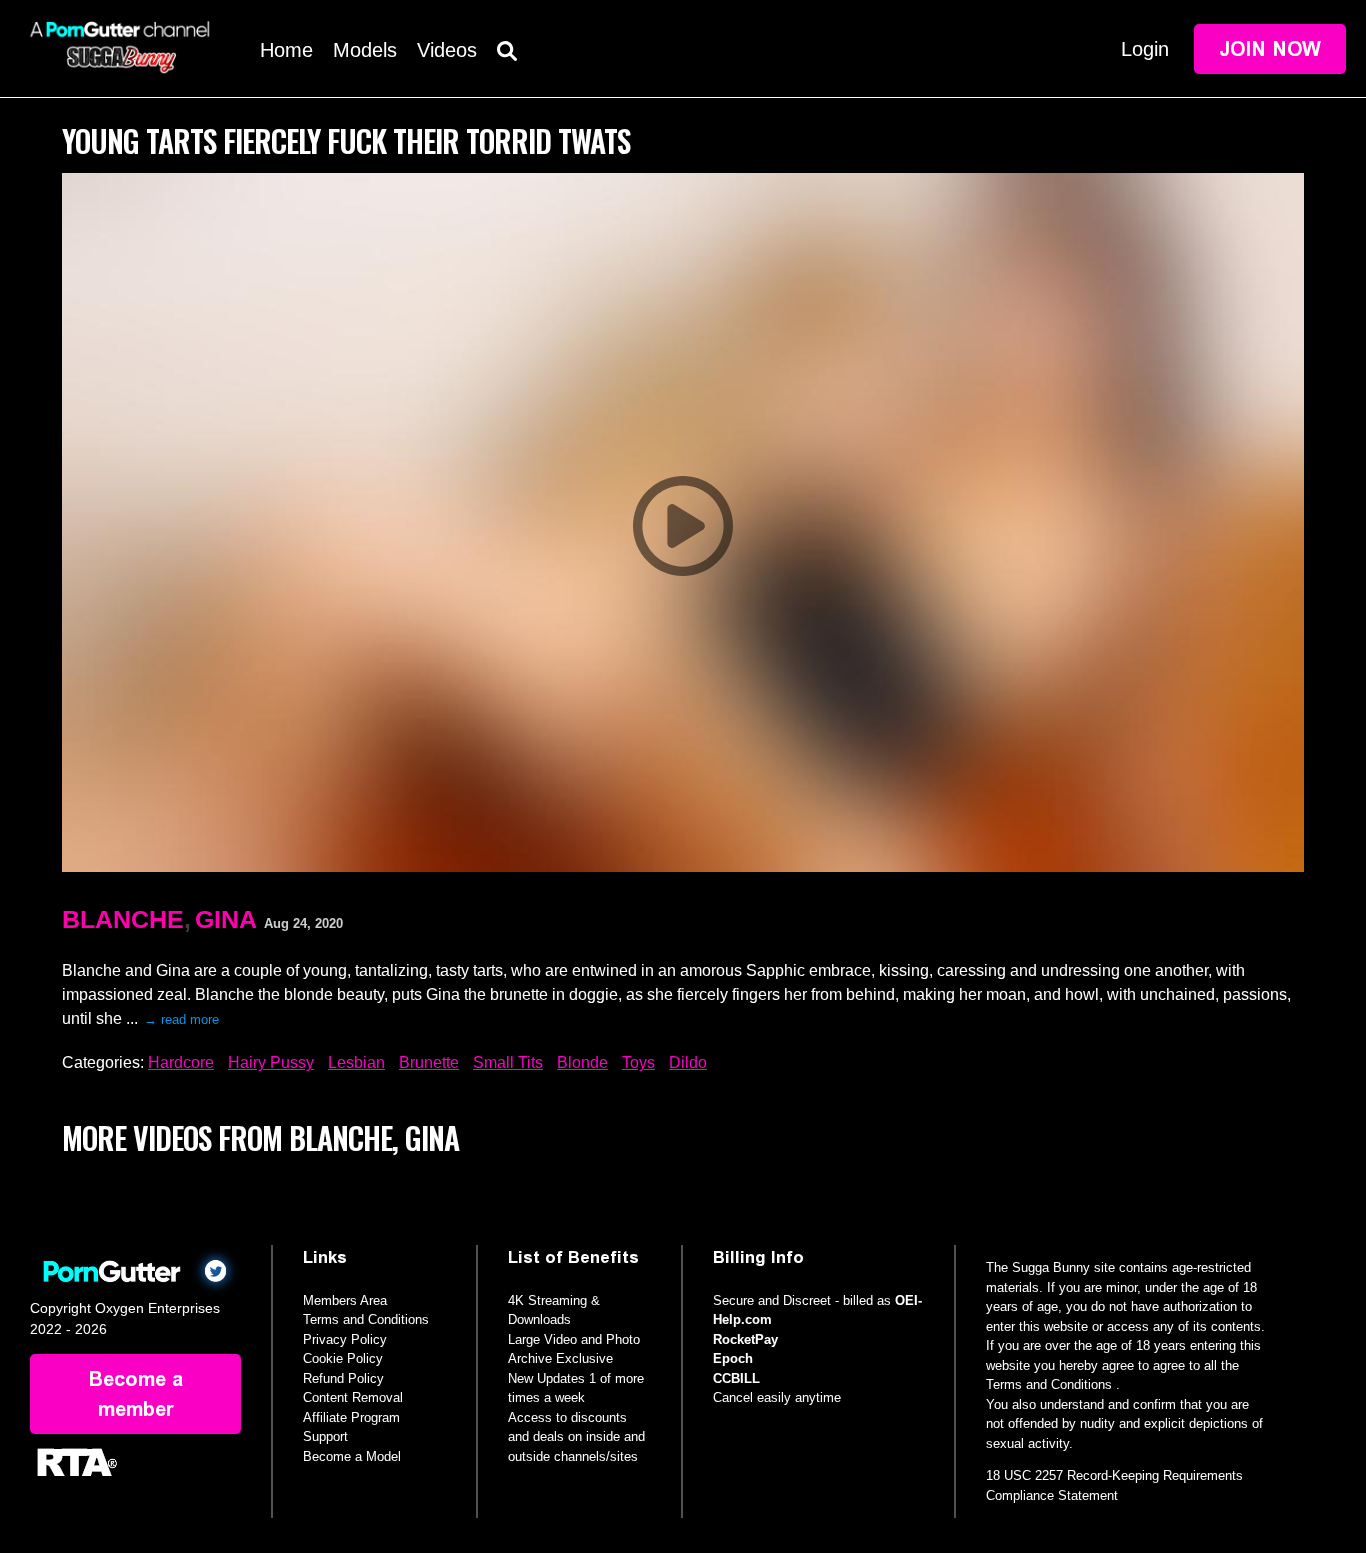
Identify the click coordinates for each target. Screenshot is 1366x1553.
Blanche (123, 919)
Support (325, 1436)
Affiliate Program (351, 1417)
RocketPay (745, 1339)
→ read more (181, 1019)
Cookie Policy (343, 1358)
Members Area (345, 1300)
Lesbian (356, 1062)
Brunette (429, 1062)
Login (1145, 49)
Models (365, 50)
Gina (226, 919)
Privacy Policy (345, 1339)
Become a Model (352, 1456)
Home (286, 50)
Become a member (136, 1394)
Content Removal (353, 1397)
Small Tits (508, 1062)
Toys (638, 1062)
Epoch (733, 1358)
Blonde (582, 1062)
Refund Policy (343, 1378)
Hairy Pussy (271, 1062)
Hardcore (181, 1062)
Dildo (688, 1062)
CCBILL (736, 1378)
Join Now (1270, 49)
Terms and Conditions (366, 1319)
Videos (447, 50)
